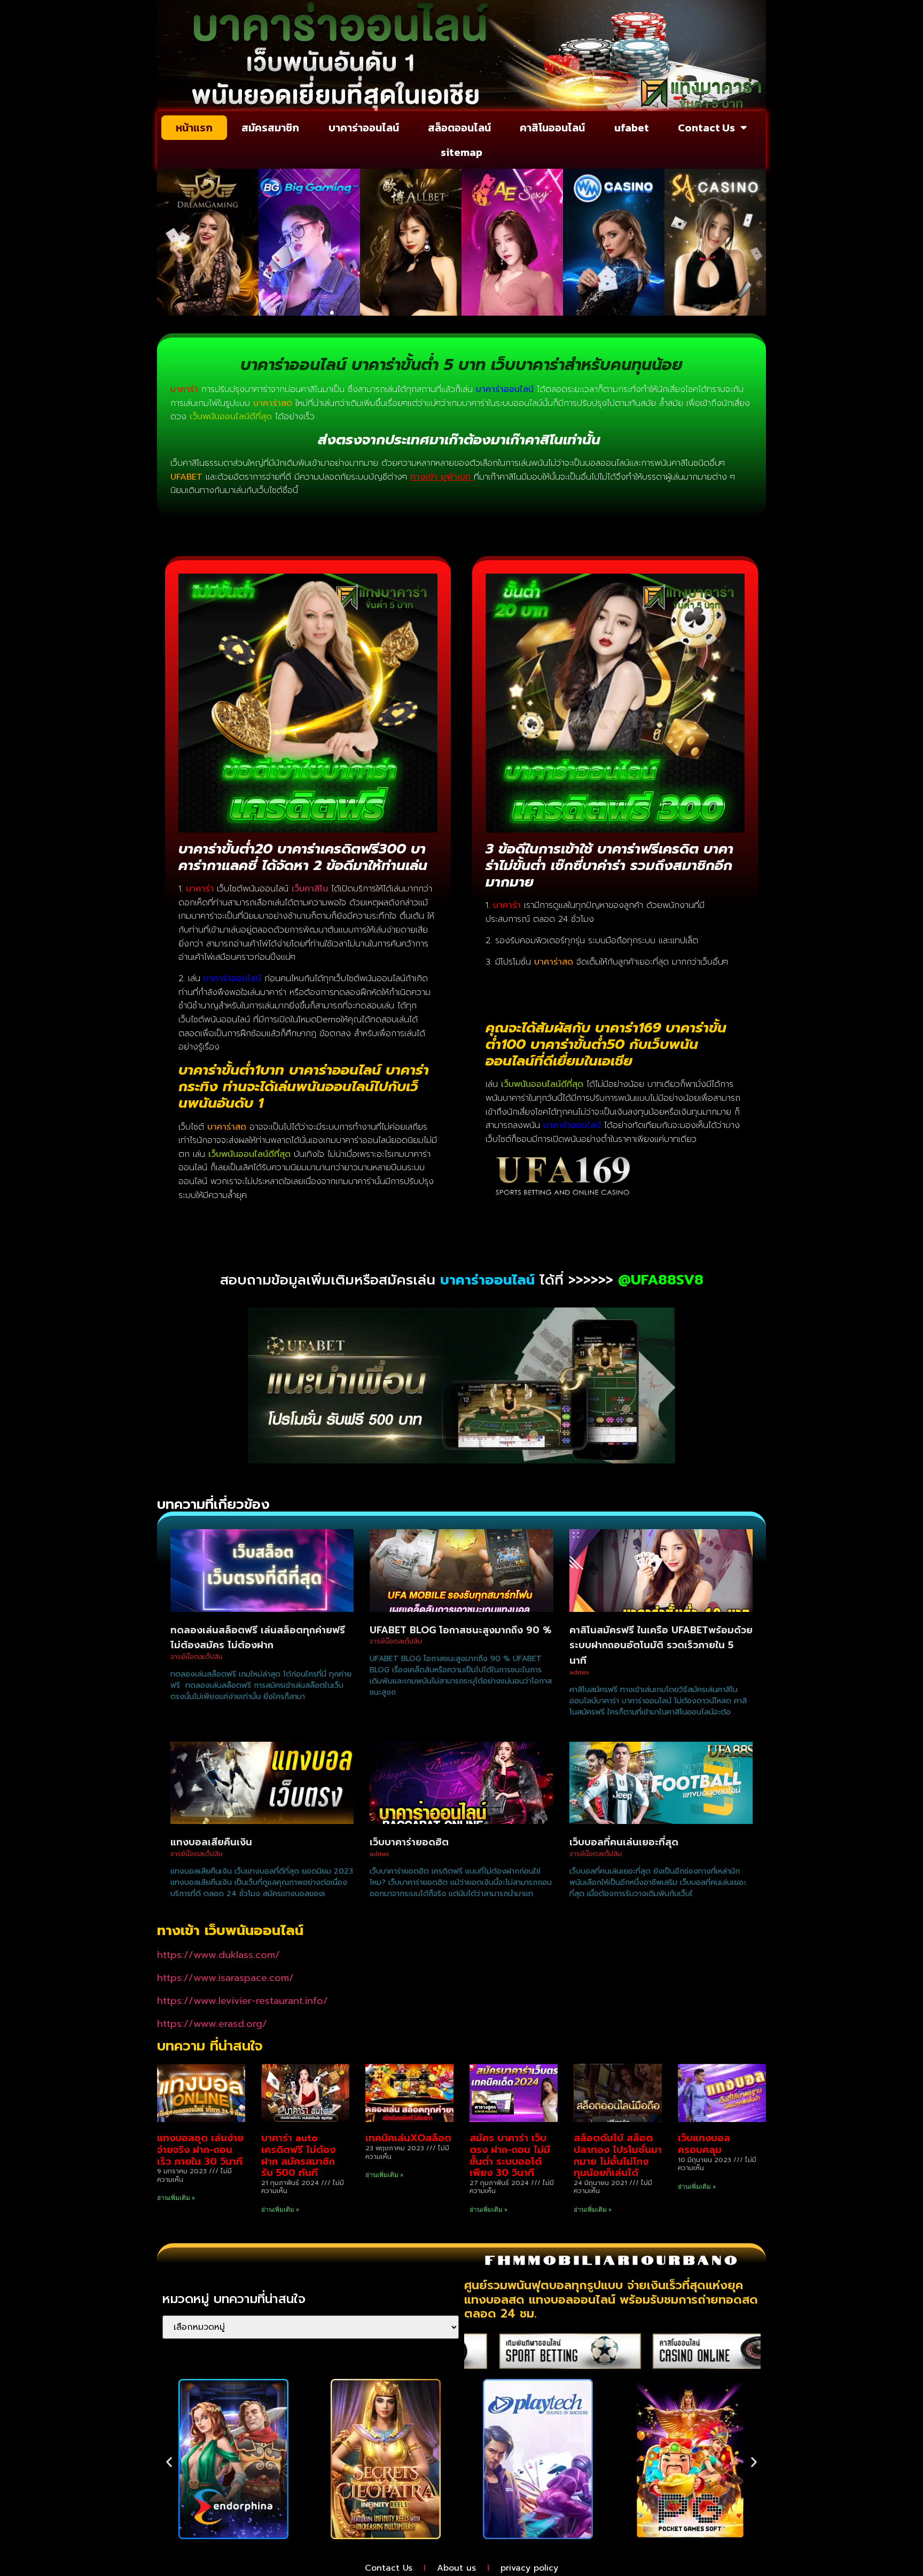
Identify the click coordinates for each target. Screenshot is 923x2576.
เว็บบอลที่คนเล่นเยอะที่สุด (624, 1842)
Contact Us (706, 128)
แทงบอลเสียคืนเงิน (211, 1842)
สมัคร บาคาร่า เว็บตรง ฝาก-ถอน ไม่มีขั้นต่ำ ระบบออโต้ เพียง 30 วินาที (510, 2155)
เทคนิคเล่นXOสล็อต (408, 2138)
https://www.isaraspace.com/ (225, 1978)
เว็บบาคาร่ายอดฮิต (409, 1842)
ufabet (632, 128)
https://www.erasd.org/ (212, 2024)
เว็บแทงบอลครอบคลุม (704, 2144)
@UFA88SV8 (661, 1280)
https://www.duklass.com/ (218, 1955)
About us (456, 2568)
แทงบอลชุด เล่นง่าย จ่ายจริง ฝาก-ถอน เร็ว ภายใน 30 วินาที (200, 2150)
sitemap (461, 152)
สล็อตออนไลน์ (459, 128)
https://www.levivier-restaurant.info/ (243, 2001)
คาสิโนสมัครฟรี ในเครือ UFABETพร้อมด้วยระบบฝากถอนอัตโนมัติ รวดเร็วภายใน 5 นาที (661, 1646)
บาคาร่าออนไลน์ (364, 128)
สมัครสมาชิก (270, 128)
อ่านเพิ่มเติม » (176, 2198)
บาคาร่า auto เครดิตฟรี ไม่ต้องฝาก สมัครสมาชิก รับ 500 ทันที (298, 2155)
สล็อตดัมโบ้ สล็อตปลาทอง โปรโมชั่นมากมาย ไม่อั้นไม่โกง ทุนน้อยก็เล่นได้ (618, 2155)
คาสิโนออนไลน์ (552, 128)
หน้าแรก (194, 128)
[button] (169, 2461)
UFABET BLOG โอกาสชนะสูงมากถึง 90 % (460, 1630)
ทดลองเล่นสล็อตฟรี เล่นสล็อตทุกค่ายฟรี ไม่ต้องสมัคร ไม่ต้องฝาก (258, 1638)
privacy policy (529, 2568)
